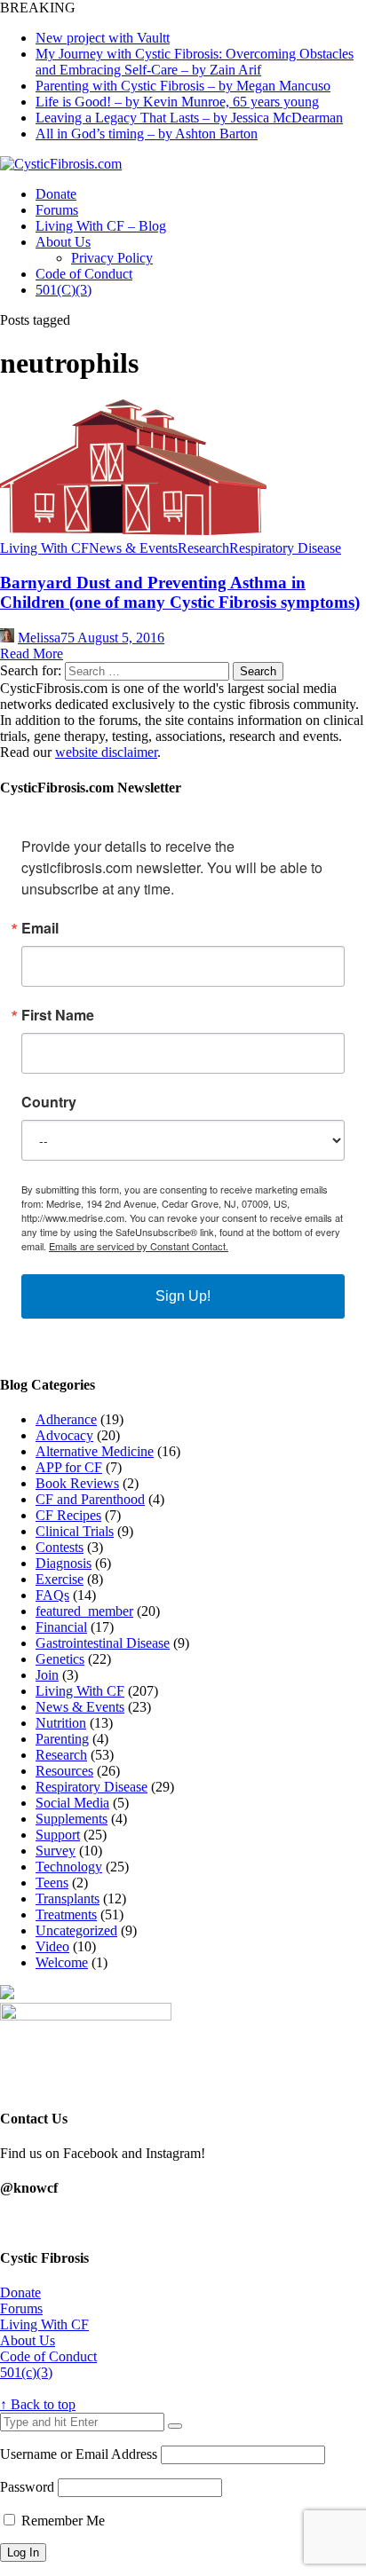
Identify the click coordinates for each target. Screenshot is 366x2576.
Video (52, 1946)
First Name (58, 1015)
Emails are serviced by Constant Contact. (139, 1246)
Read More (32, 654)
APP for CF (69, 1467)
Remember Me (61, 2521)
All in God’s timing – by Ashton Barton (147, 134)
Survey (56, 1851)
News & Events (133, 548)
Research (203, 548)
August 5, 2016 (121, 638)
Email (40, 928)
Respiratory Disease (285, 548)
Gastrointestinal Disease (103, 1643)
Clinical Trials (75, 1531)
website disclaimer (106, 752)
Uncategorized (76, 1930)
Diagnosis (64, 1563)
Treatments (66, 1914)
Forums (57, 210)
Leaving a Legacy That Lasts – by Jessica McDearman (189, 118)
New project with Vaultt (103, 38)
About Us (63, 242)
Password (27, 2487)
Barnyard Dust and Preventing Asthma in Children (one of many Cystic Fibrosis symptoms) (180, 592)
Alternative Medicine (95, 1451)
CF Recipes (68, 1515)
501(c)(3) (26, 2372)
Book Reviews (77, 1483)
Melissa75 (48, 638)
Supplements (72, 1819)
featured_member (84, 1611)
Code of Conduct (84, 274)
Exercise (60, 1579)
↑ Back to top (38, 2404)
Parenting (62, 1739)
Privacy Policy (112, 258)
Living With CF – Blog (101, 226)
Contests (60, 1547)
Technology (69, 1867)
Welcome (62, 1962)
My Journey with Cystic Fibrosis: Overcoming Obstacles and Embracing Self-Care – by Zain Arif (195, 62)
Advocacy (64, 1435)
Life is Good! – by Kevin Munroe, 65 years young (177, 102)
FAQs (52, 1595)
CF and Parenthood (90, 1499)
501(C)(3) (64, 290)
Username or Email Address (79, 2454)
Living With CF (44, 548)
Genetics (60, 1659)
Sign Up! (183, 1296)
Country (49, 1102)
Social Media (72, 1803)
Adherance (66, 1419)
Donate (56, 194)
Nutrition (61, 1723)
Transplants (68, 1899)
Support (58, 1835)
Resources (64, 1771)
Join (47, 1675)
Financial (61, 1627)
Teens (52, 1883)
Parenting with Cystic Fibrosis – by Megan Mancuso (183, 86)
